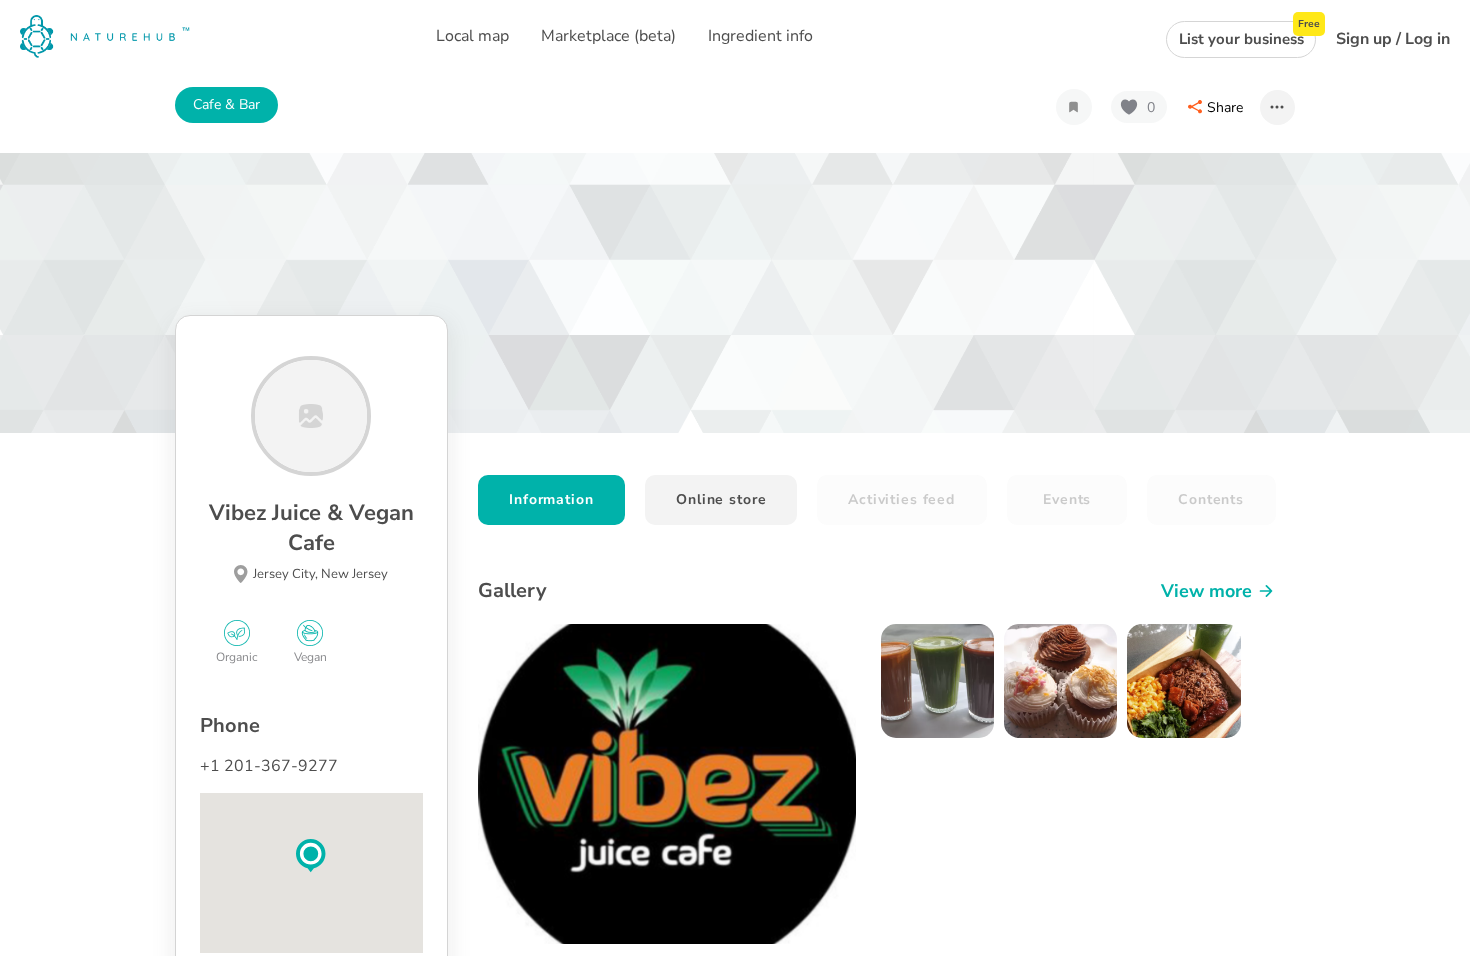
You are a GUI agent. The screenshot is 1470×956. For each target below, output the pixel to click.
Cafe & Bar (226, 104)
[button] (311, 856)
